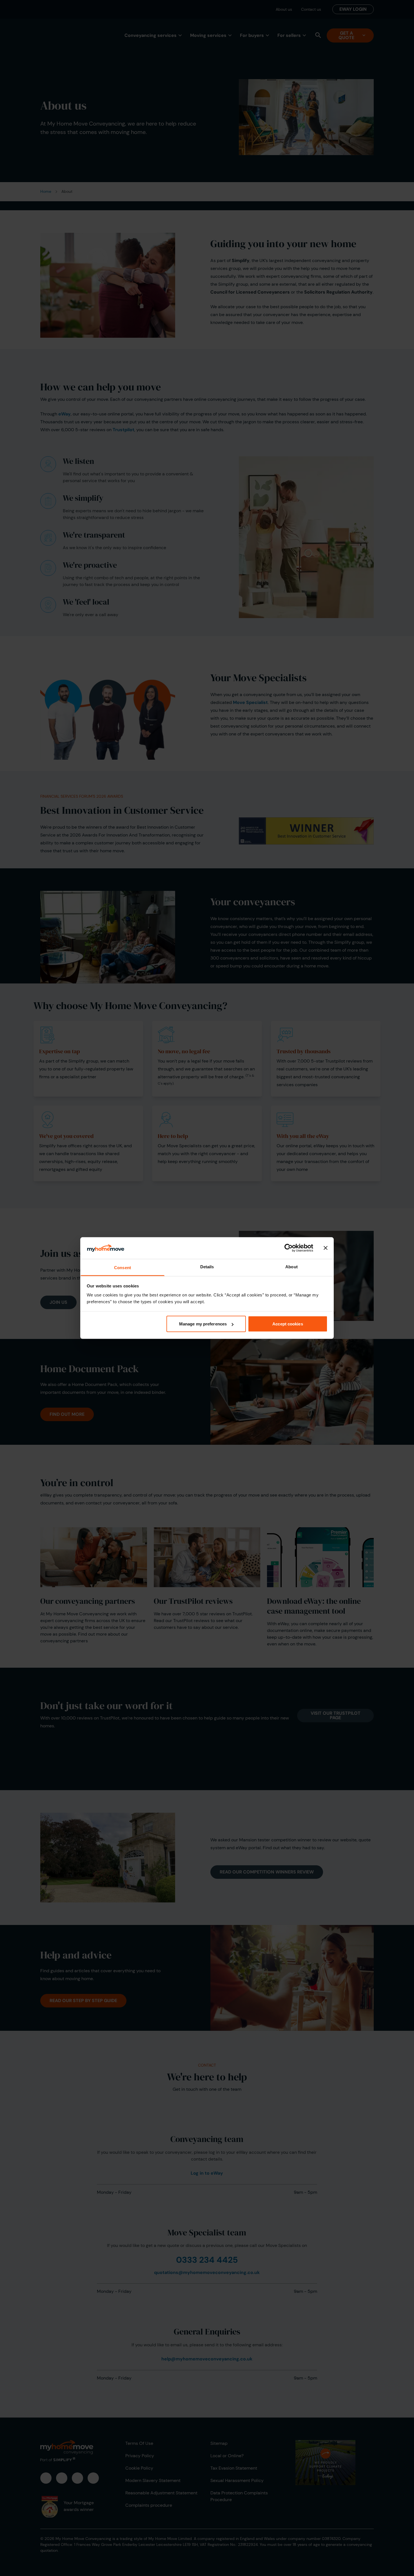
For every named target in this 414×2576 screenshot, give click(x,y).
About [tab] (291, 1266)
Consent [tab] (123, 1267)
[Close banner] (326, 1248)
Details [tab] (207, 1266)
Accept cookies (288, 1324)
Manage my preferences (203, 1324)
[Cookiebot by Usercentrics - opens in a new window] (289, 1248)
